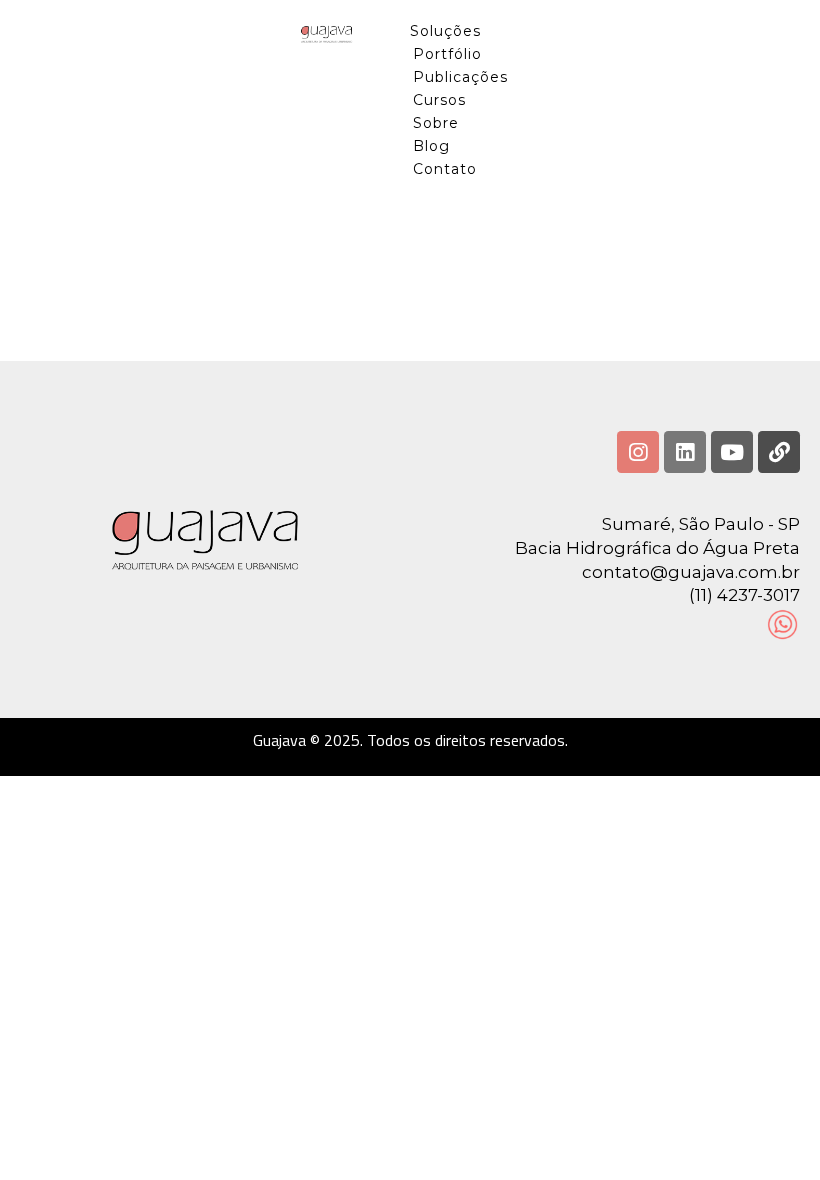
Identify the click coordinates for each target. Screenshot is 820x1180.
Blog (431, 146)
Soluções (445, 31)
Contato (445, 169)
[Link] (779, 452)
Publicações (460, 77)
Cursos (439, 100)
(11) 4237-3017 (744, 595)
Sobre (436, 123)
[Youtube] (732, 452)
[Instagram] (638, 452)
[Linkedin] (685, 452)
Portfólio (447, 54)
